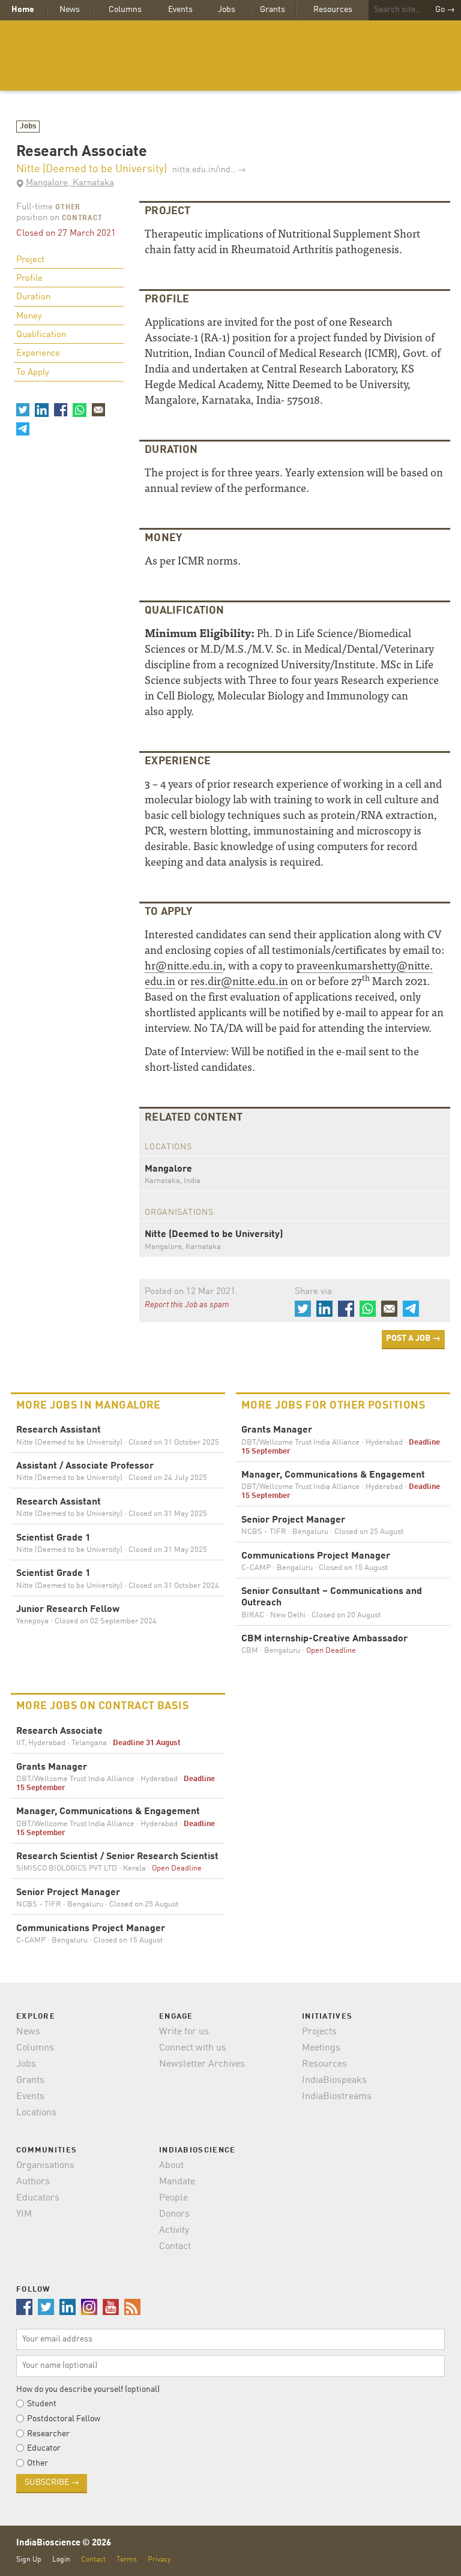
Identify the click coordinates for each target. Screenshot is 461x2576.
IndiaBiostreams (337, 2097)
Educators (38, 2198)
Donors (174, 2214)
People (173, 2198)
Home (23, 10)
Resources (333, 10)
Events (180, 10)
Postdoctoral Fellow (64, 2419)
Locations (36, 2113)
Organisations (45, 2166)
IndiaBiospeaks (334, 2080)
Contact (175, 2247)
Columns (125, 10)
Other (68, 208)
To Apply (33, 373)
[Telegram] (23, 429)
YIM (24, 2214)
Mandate (177, 2182)
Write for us (184, 2032)
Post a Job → (413, 1338)
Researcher (48, 2434)
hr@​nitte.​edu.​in (184, 965)
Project (30, 260)
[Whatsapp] (79, 410)
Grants (273, 10)
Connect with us (193, 2048)
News (70, 10)
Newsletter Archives (202, 2064)
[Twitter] (23, 410)
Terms (127, 2560)
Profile (29, 279)
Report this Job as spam (187, 1305)
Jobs (227, 10)
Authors (33, 2182)
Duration (33, 297)
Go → (445, 10)
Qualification (41, 335)
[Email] (98, 410)
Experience (38, 354)
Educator (44, 2448)
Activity (174, 2230)
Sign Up (29, 2560)
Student (42, 2404)
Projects (319, 2032)
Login (61, 2560)
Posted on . (191, 1292)
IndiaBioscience (230, 55)
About (171, 2166)
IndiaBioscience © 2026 (64, 2543)
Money (29, 316)
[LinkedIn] (41, 410)
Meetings (321, 2048)
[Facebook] (61, 410)
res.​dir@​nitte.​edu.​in (239, 981)
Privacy (159, 2560)
